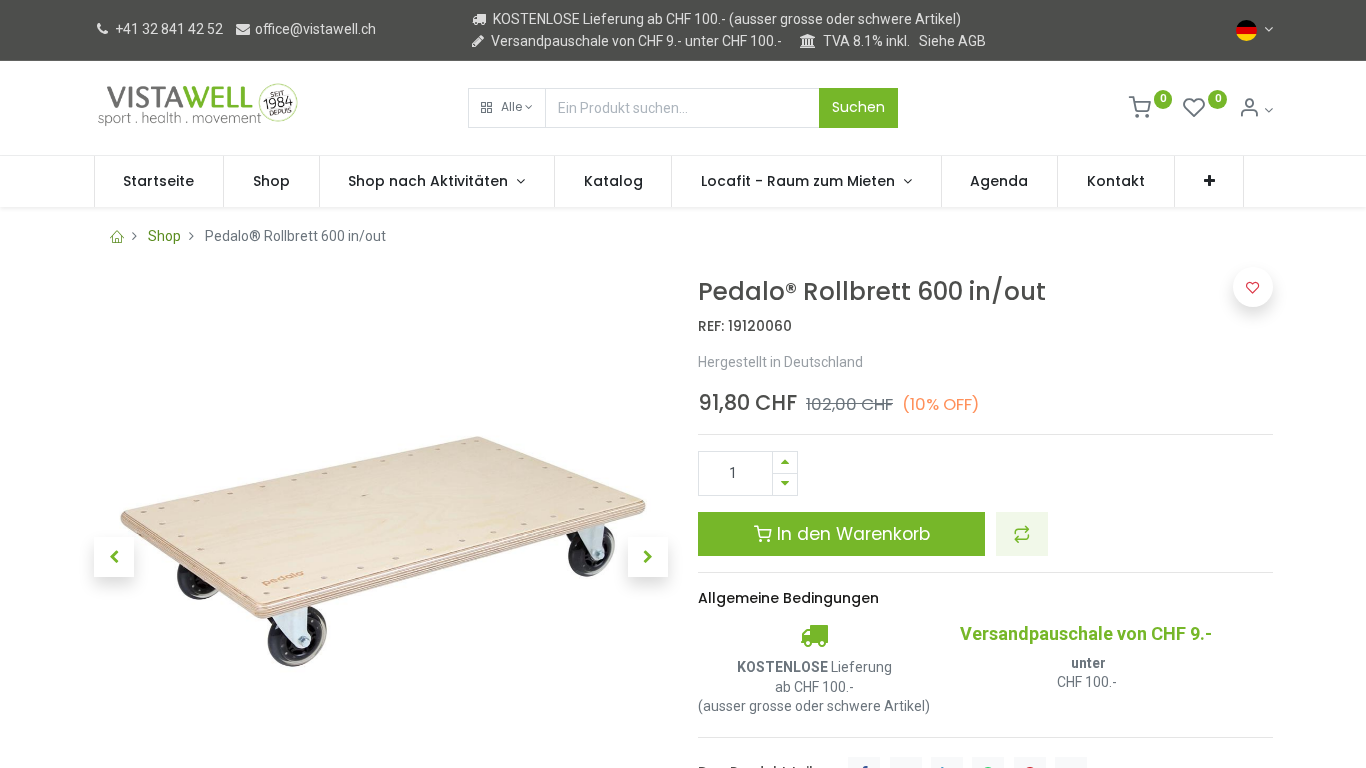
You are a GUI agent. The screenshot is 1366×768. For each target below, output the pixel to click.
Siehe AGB (952, 41)
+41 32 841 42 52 (167, 29)
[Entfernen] (785, 484)
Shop (164, 236)
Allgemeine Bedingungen (788, 598)
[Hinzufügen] (785, 462)
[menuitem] (159, 182)
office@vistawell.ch (314, 29)
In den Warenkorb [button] (851, 534)
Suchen (858, 107)
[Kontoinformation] (1255, 110)
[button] (507, 108)
